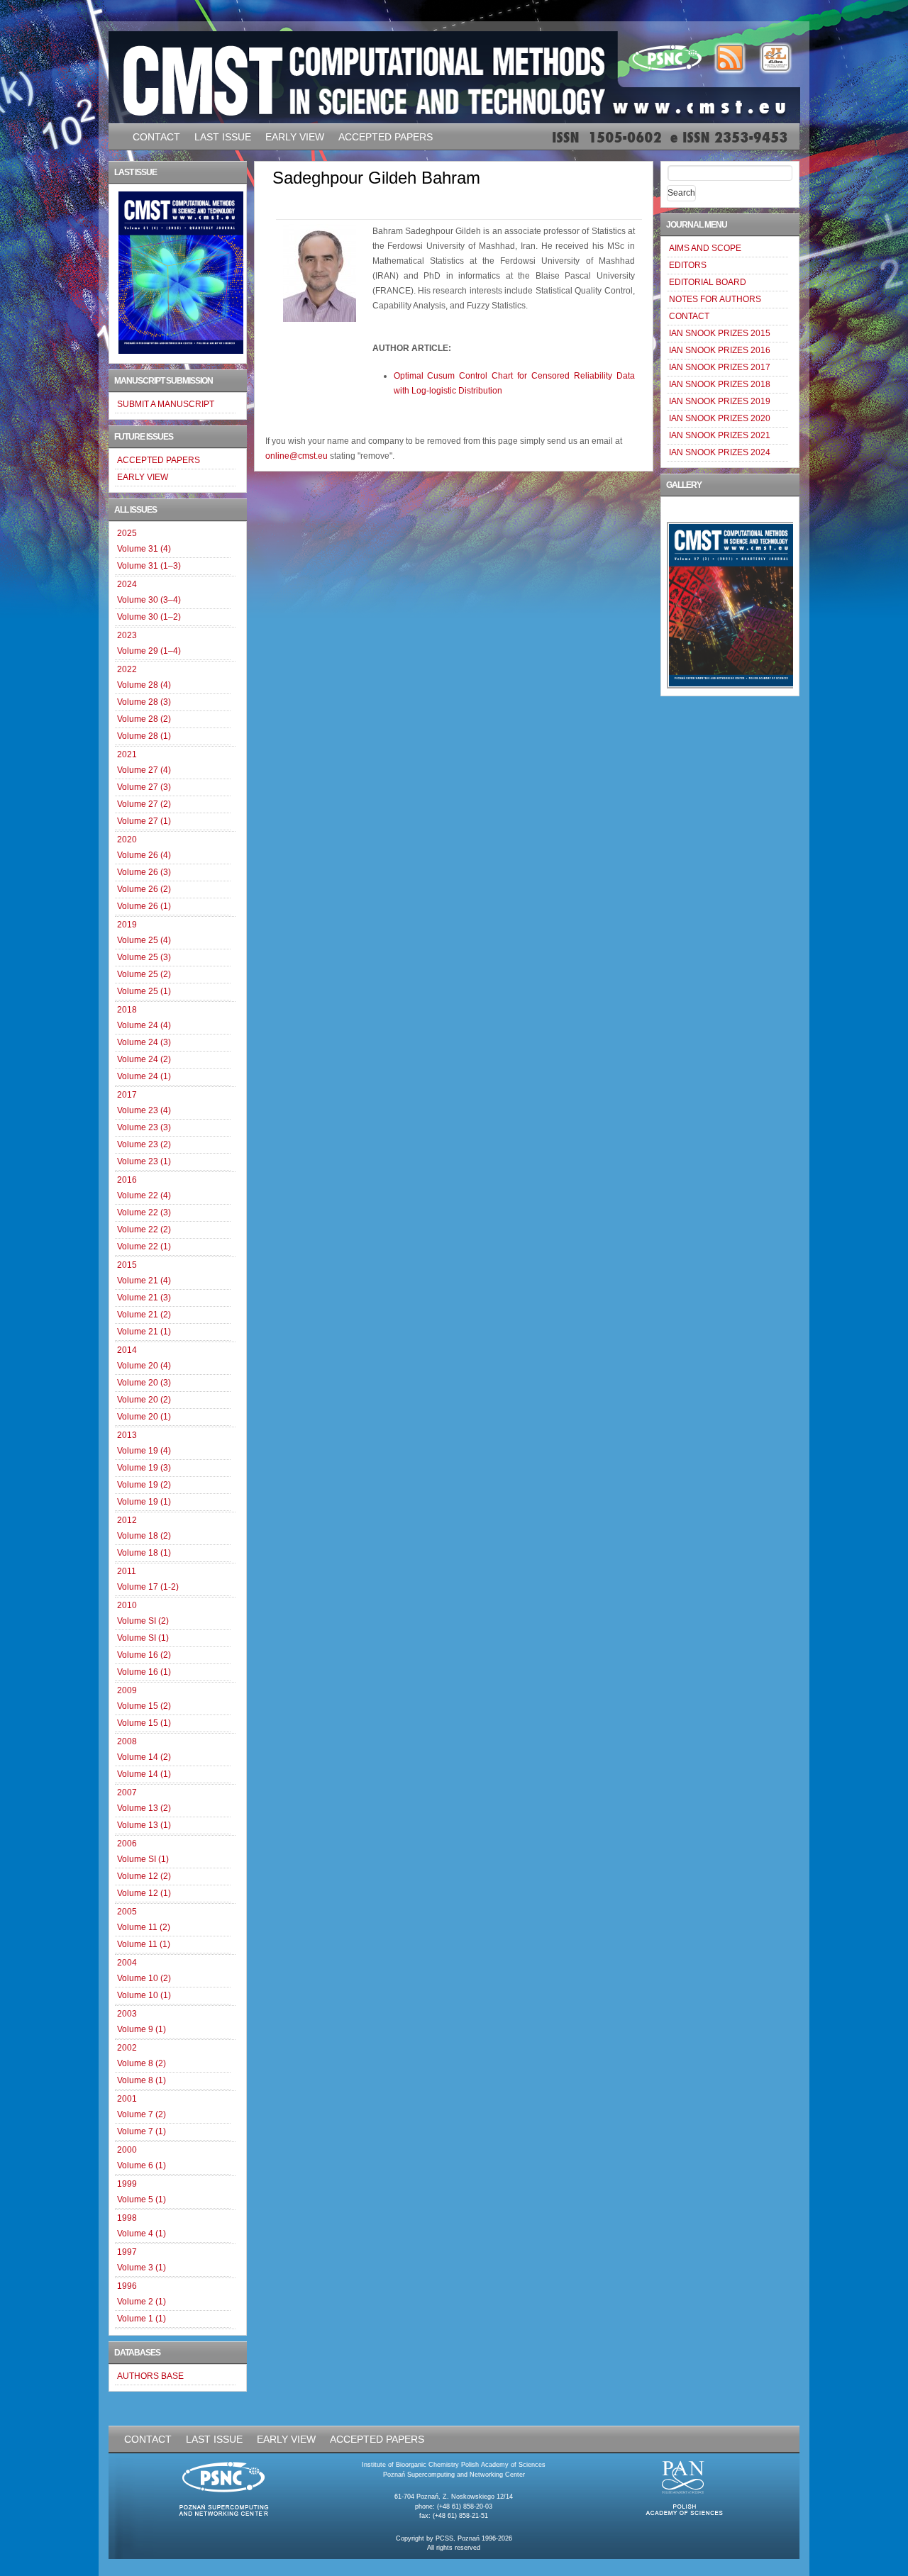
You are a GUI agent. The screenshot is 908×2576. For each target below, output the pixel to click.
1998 (127, 2218)
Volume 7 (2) (142, 2114)
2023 (127, 635)
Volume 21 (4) (144, 1281)
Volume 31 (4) (144, 549)
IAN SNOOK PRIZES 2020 (720, 418)
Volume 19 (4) (144, 1451)
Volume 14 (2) (144, 1757)
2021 (127, 754)
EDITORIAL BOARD (708, 282)
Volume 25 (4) (144, 940)
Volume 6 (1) (142, 2165)
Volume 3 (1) (142, 2268)
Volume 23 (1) (144, 1161)
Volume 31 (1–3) (149, 566)
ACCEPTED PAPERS (386, 137)
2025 (127, 533)
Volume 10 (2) (144, 1978)
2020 (127, 840)
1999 (127, 2184)
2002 (127, 2048)
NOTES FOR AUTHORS (715, 299)
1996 (127, 2286)
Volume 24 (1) (144, 1076)
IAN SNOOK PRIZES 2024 (720, 452)
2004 (127, 1963)
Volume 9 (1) (142, 2029)
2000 (127, 2150)
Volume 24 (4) (144, 1025)
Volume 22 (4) (144, 1195)
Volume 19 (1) (144, 1502)
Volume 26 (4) (144, 855)
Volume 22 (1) (144, 1247)
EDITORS (688, 265)
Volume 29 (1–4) (149, 651)
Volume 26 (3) (144, 872)
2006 (127, 1844)
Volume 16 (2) (144, 1655)
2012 (127, 1520)
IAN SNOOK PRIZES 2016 (720, 350)
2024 (127, 584)
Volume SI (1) (143, 1638)
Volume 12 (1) (144, 1893)
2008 (127, 1741)
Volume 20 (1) (144, 1417)
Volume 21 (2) (144, 1315)
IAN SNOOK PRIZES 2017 (720, 367)
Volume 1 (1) (142, 2319)
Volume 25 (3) (144, 957)
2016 (127, 1180)
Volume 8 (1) (142, 2080)
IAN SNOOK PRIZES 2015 (720, 333)
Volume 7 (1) (142, 2131)
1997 (127, 2252)
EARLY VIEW (295, 137)
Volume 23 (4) (144, 1110)
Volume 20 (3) (144, 1383)
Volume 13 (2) (144, 1808)
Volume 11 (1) (144, 1944)
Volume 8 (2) (142, 2063)
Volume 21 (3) (144, 1298)
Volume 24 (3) (144, 1042)
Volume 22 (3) (144, 1212)
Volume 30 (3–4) (149, 600)
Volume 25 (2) (144, 974)
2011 (127, 1571)
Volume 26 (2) (144, 889)
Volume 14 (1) (144, 1774)
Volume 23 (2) (144, 1144)
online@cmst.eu (297, 456)
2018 (127, 1010)
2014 (127, 1350)
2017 (127, 1095)
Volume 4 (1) (142, 2234)
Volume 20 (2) (144, 1400)
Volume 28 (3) (144, 702)
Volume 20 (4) (144, 1366)
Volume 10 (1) (144, 1995)
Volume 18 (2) (144, 1536)
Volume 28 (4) (144, 685)
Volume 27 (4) (144, 770)
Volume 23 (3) (144, 1127)
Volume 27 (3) (144, 787)
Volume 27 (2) (144, 804)
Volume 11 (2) (144, 1927)
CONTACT (156, 137)
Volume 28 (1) (144, 736)
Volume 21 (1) (144, 1332)
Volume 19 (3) (144, 1468)
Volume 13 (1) (144, 1825)
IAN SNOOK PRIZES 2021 (720, 435)
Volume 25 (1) (144, 991)
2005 (127, 1912)
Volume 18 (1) (144, 1553)
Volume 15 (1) (144, 1723)
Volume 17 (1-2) (148, 1587)
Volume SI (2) (143, 1621)
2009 (127, 1690)
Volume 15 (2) (144, 1706)
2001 (127, 2099)
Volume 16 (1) (144, 1672)
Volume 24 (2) (144, 1059)
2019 (127, 925)
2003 (127, 2014)
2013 (127, 1435)
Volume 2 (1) (142, 2302)
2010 (127, 1605)
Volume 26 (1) (144, 906)
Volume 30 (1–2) (149, 617)
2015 (127, 1265)
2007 (127, 1792)
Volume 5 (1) (142, 2199)
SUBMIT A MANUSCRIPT (166, 404)
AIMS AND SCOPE (705, 248)
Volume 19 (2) (144, 1485)
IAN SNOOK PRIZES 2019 (720, 401)
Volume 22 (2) (144, 1230)
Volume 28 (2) (144, 719)
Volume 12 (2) (144, 1876)
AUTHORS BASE (150, 2376)
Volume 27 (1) (144, 821)
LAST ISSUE (223, 137)
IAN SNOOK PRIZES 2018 (720, 384)
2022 (127, 669)
